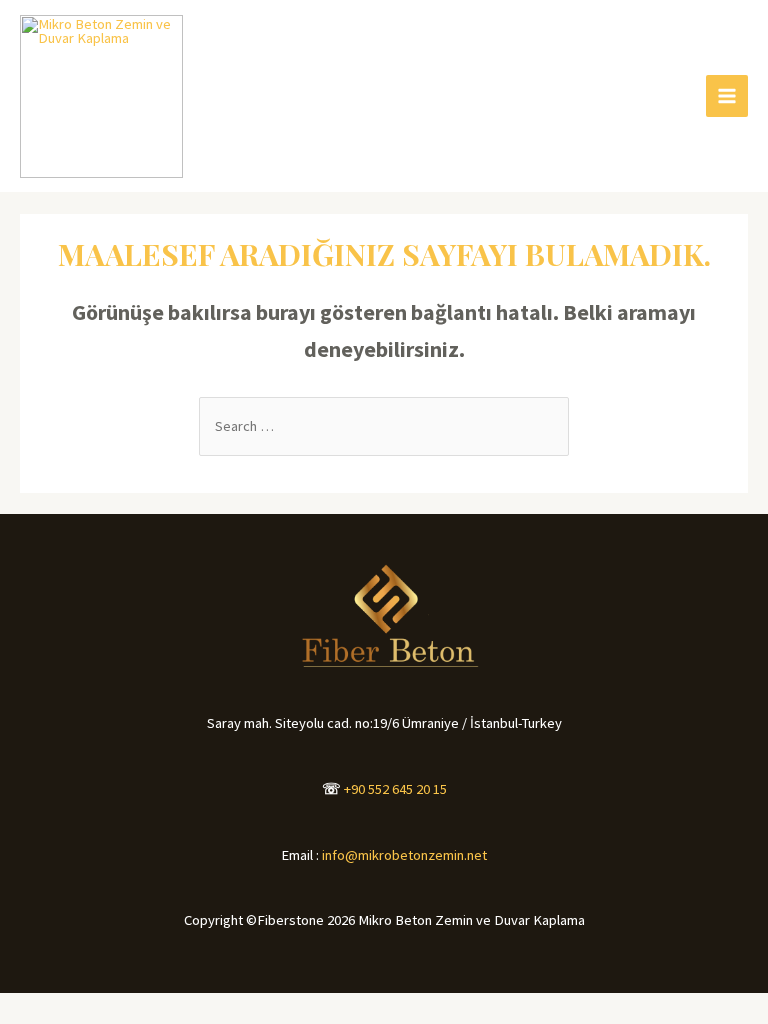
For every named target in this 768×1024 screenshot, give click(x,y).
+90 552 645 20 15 (395, 789)
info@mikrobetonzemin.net (404, 855)
